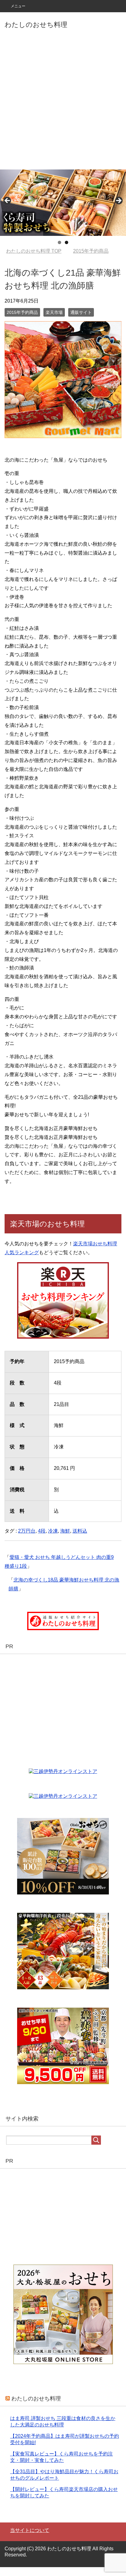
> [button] (118, 201)
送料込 (80, 1540)
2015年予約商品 (22, 321)
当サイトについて (30, 2539)
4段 (42, 1540)
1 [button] (59, 242)
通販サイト (81, 321)
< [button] (8, 201)
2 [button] (67, 242)
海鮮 (65, 1540)
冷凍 (53, 1540)
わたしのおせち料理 (36, 25)
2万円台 (27, 1540)
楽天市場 (54, 321)
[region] (63, 203)
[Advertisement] (63, 103)
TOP (37, 251)
